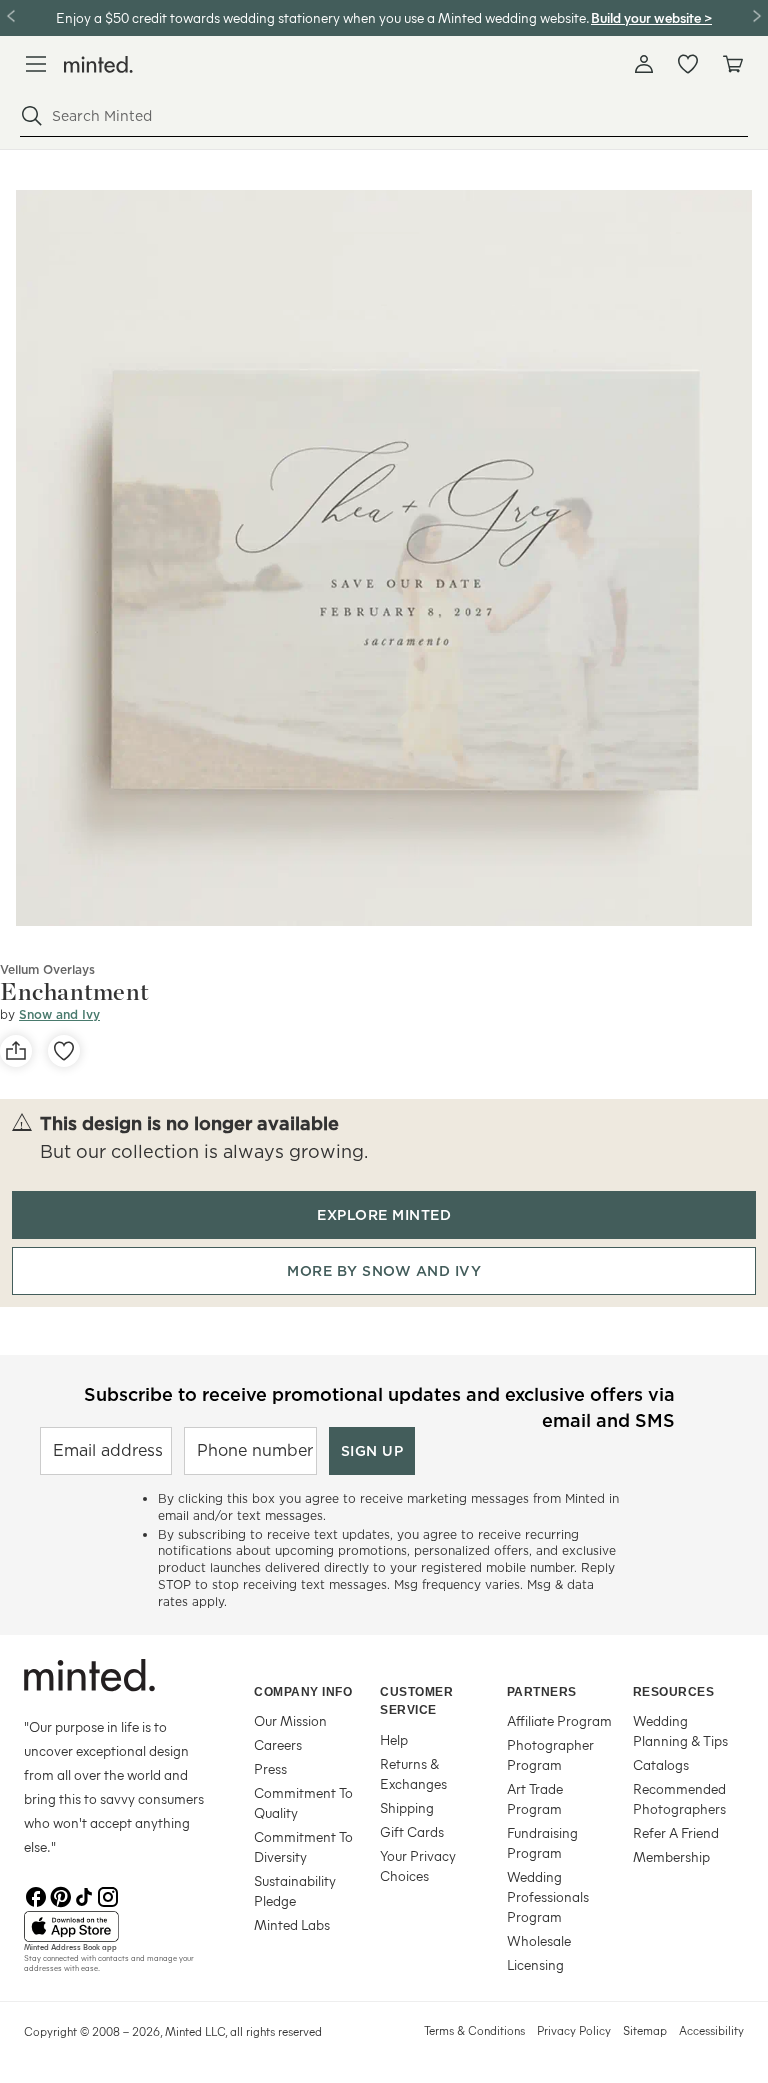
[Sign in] (644, 64)
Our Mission (290, 1720)
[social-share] (16, 1051)
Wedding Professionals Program (548, 1896)
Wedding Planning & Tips (680, 1730)
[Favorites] (688, 64)
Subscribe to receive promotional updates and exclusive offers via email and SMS (379, 1405)
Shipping (407, 1807)
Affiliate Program (559, 1720)
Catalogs (661, 1764)
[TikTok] (84, 1895)
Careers (278, 1744)
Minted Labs (292, 1924)
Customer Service (416, 1701)
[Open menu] (36, 64)
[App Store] (114, 1927)
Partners (542, 1692)
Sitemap (645, 2030)
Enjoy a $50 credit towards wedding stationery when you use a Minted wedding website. (322, 17)
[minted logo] (98, 64)
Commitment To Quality (303, 1802)
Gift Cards (412, 1831)
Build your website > (651, 17)
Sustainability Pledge (295, 1890)
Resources (674, 1692)
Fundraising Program (542, 1842)
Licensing (535, 1964)
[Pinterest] (60, 1895)
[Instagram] (108, 1895)
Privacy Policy (574, 2030)
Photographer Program (550, 1754)
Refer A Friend (676, 1832)
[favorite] (64, 1051)
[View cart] (732, 64)
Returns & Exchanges (413, 1773)
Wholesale (539, 1940)
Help (394, 1739)
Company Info (303, 1692)
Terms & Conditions (474, 2030)
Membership (671, 1856)
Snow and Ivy (59, 1014)
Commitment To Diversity (303, 1846)
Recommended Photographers (679, 1798)
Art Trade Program (535, 1798)
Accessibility (711, 2030)
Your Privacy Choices (418, 1865)
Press (270, 1768)
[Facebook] (36, 1895)
